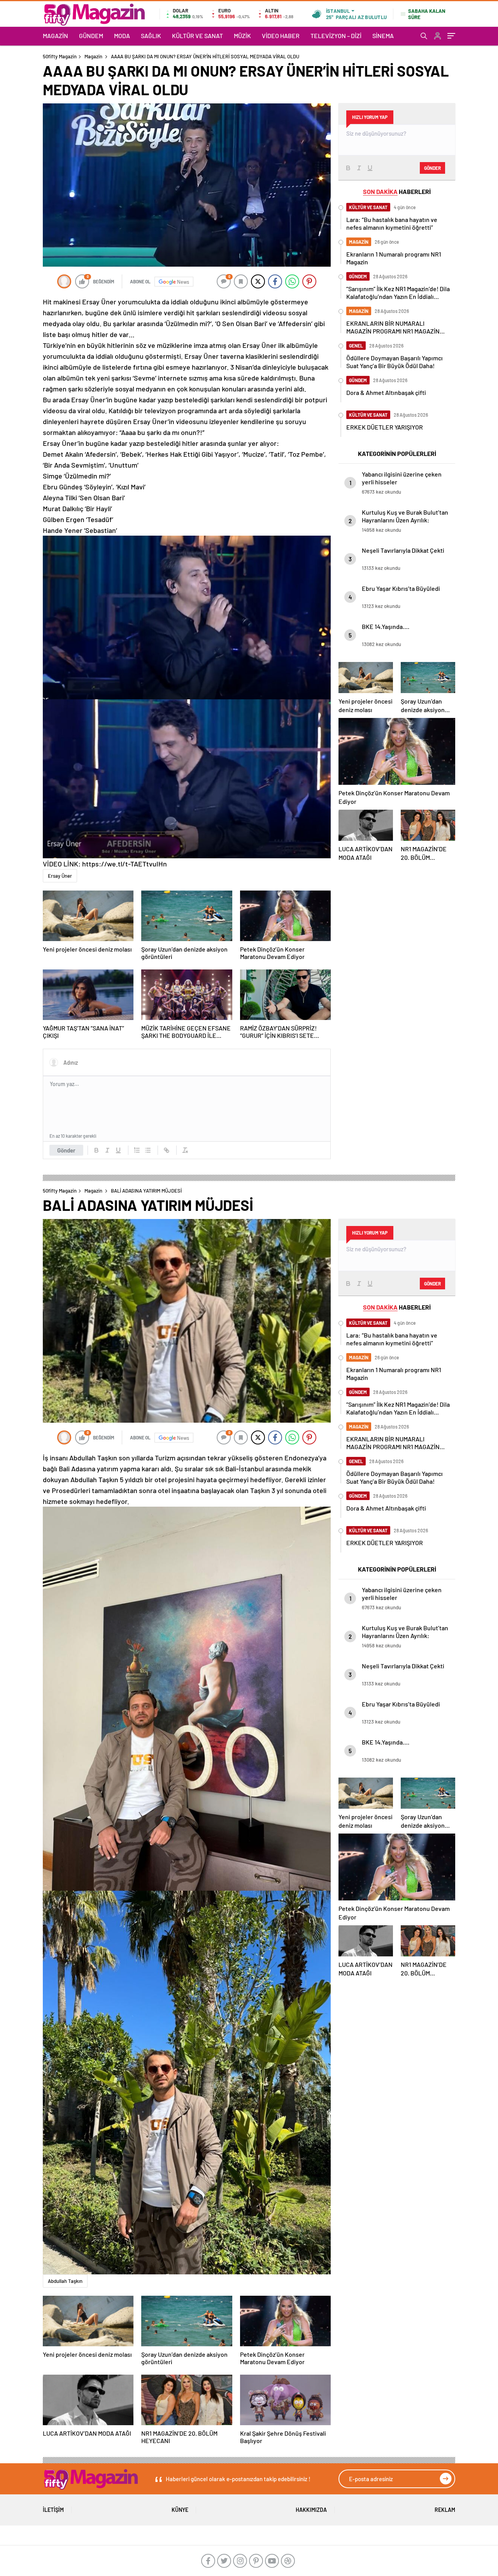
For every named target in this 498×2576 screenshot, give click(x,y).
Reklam (445, 2510)
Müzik (242, 36)
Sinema (383, 36)
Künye (180, 2510)
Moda (122, 36)
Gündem (91, 36)
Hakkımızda (311, 2510)
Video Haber (281, 36)
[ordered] (137, 1150)
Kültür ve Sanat (197, 36)
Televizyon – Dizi (336, 36)
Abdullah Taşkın (65, 2281)
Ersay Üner (60, 876)
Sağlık (151, 36)
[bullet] (148, 1150)
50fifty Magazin (60, 56)
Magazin (55, 36)
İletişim (53, 2510)
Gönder (66, 1150)
